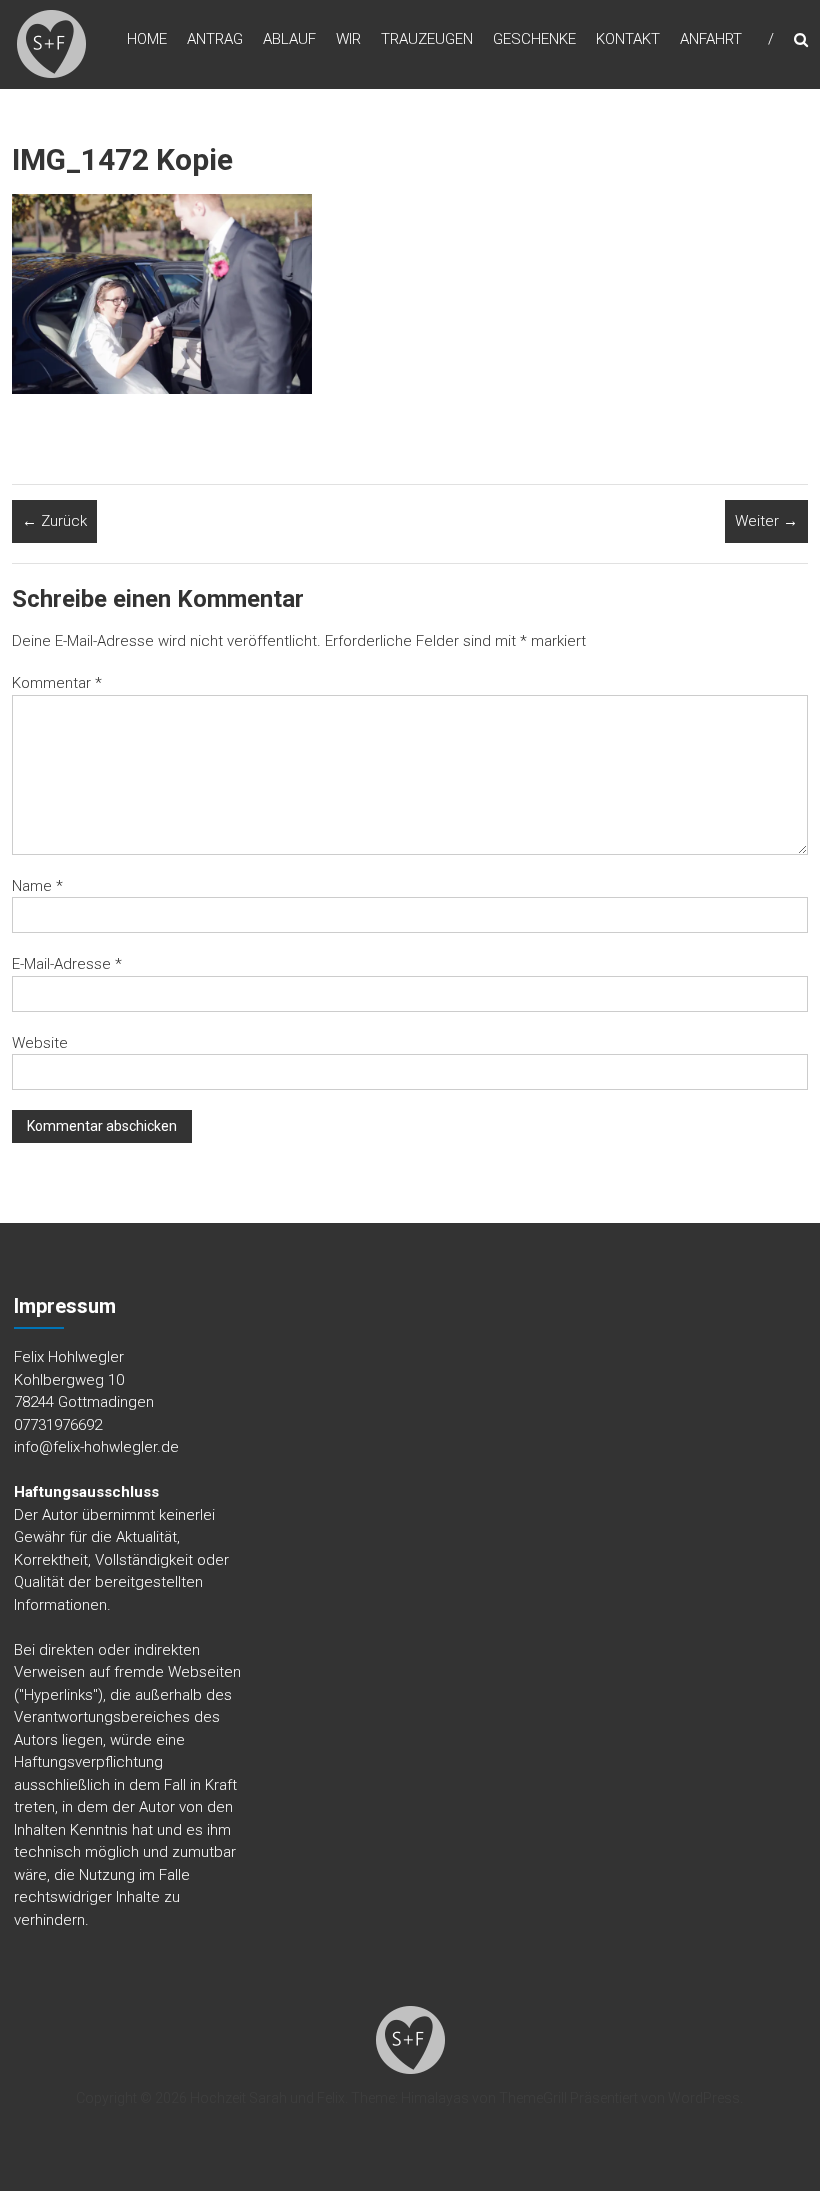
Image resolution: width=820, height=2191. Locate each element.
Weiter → (766, 521)
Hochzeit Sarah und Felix (267, 2098)
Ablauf (289, 39)
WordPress (704, 2098)
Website (40, 1043)
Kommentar (57, 683)
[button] (51, 44)
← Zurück (54, 521)
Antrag (215, 39)
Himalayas (435, 2098)
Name (37, 886)
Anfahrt (711, 39)
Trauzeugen (427, 39)
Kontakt (628, 39)
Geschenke (534, 39)
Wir (348, 39)
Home (147, 39)
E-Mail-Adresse (67, 964)
